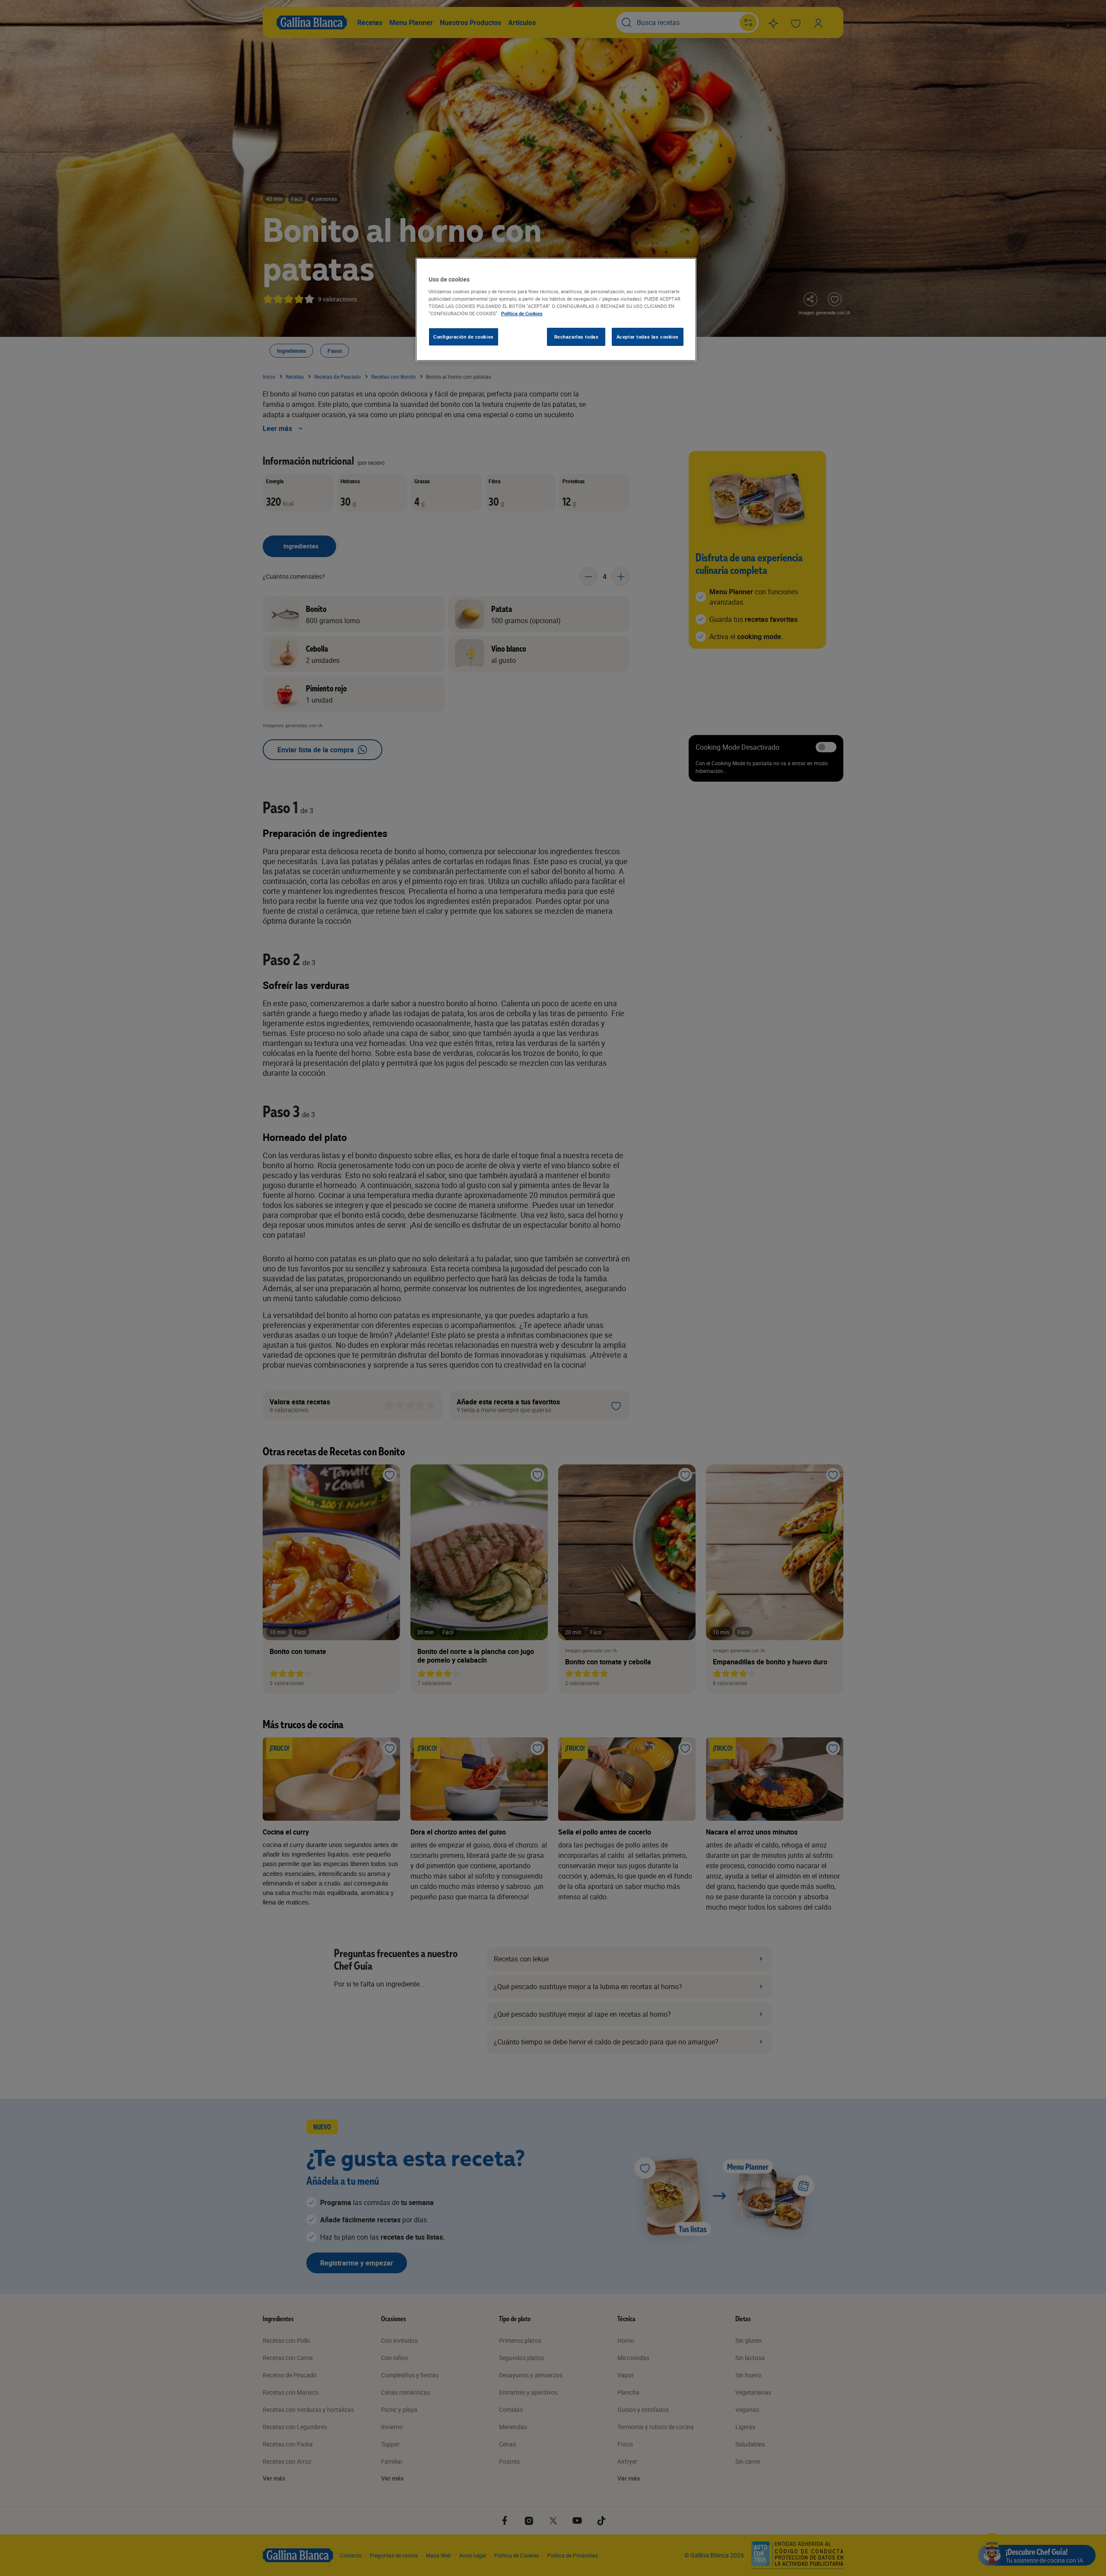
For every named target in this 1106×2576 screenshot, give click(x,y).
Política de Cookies (522, 313)
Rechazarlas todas (577, 337)
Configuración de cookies (464, 337)
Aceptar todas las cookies (648, 337)
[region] (556, 310)
